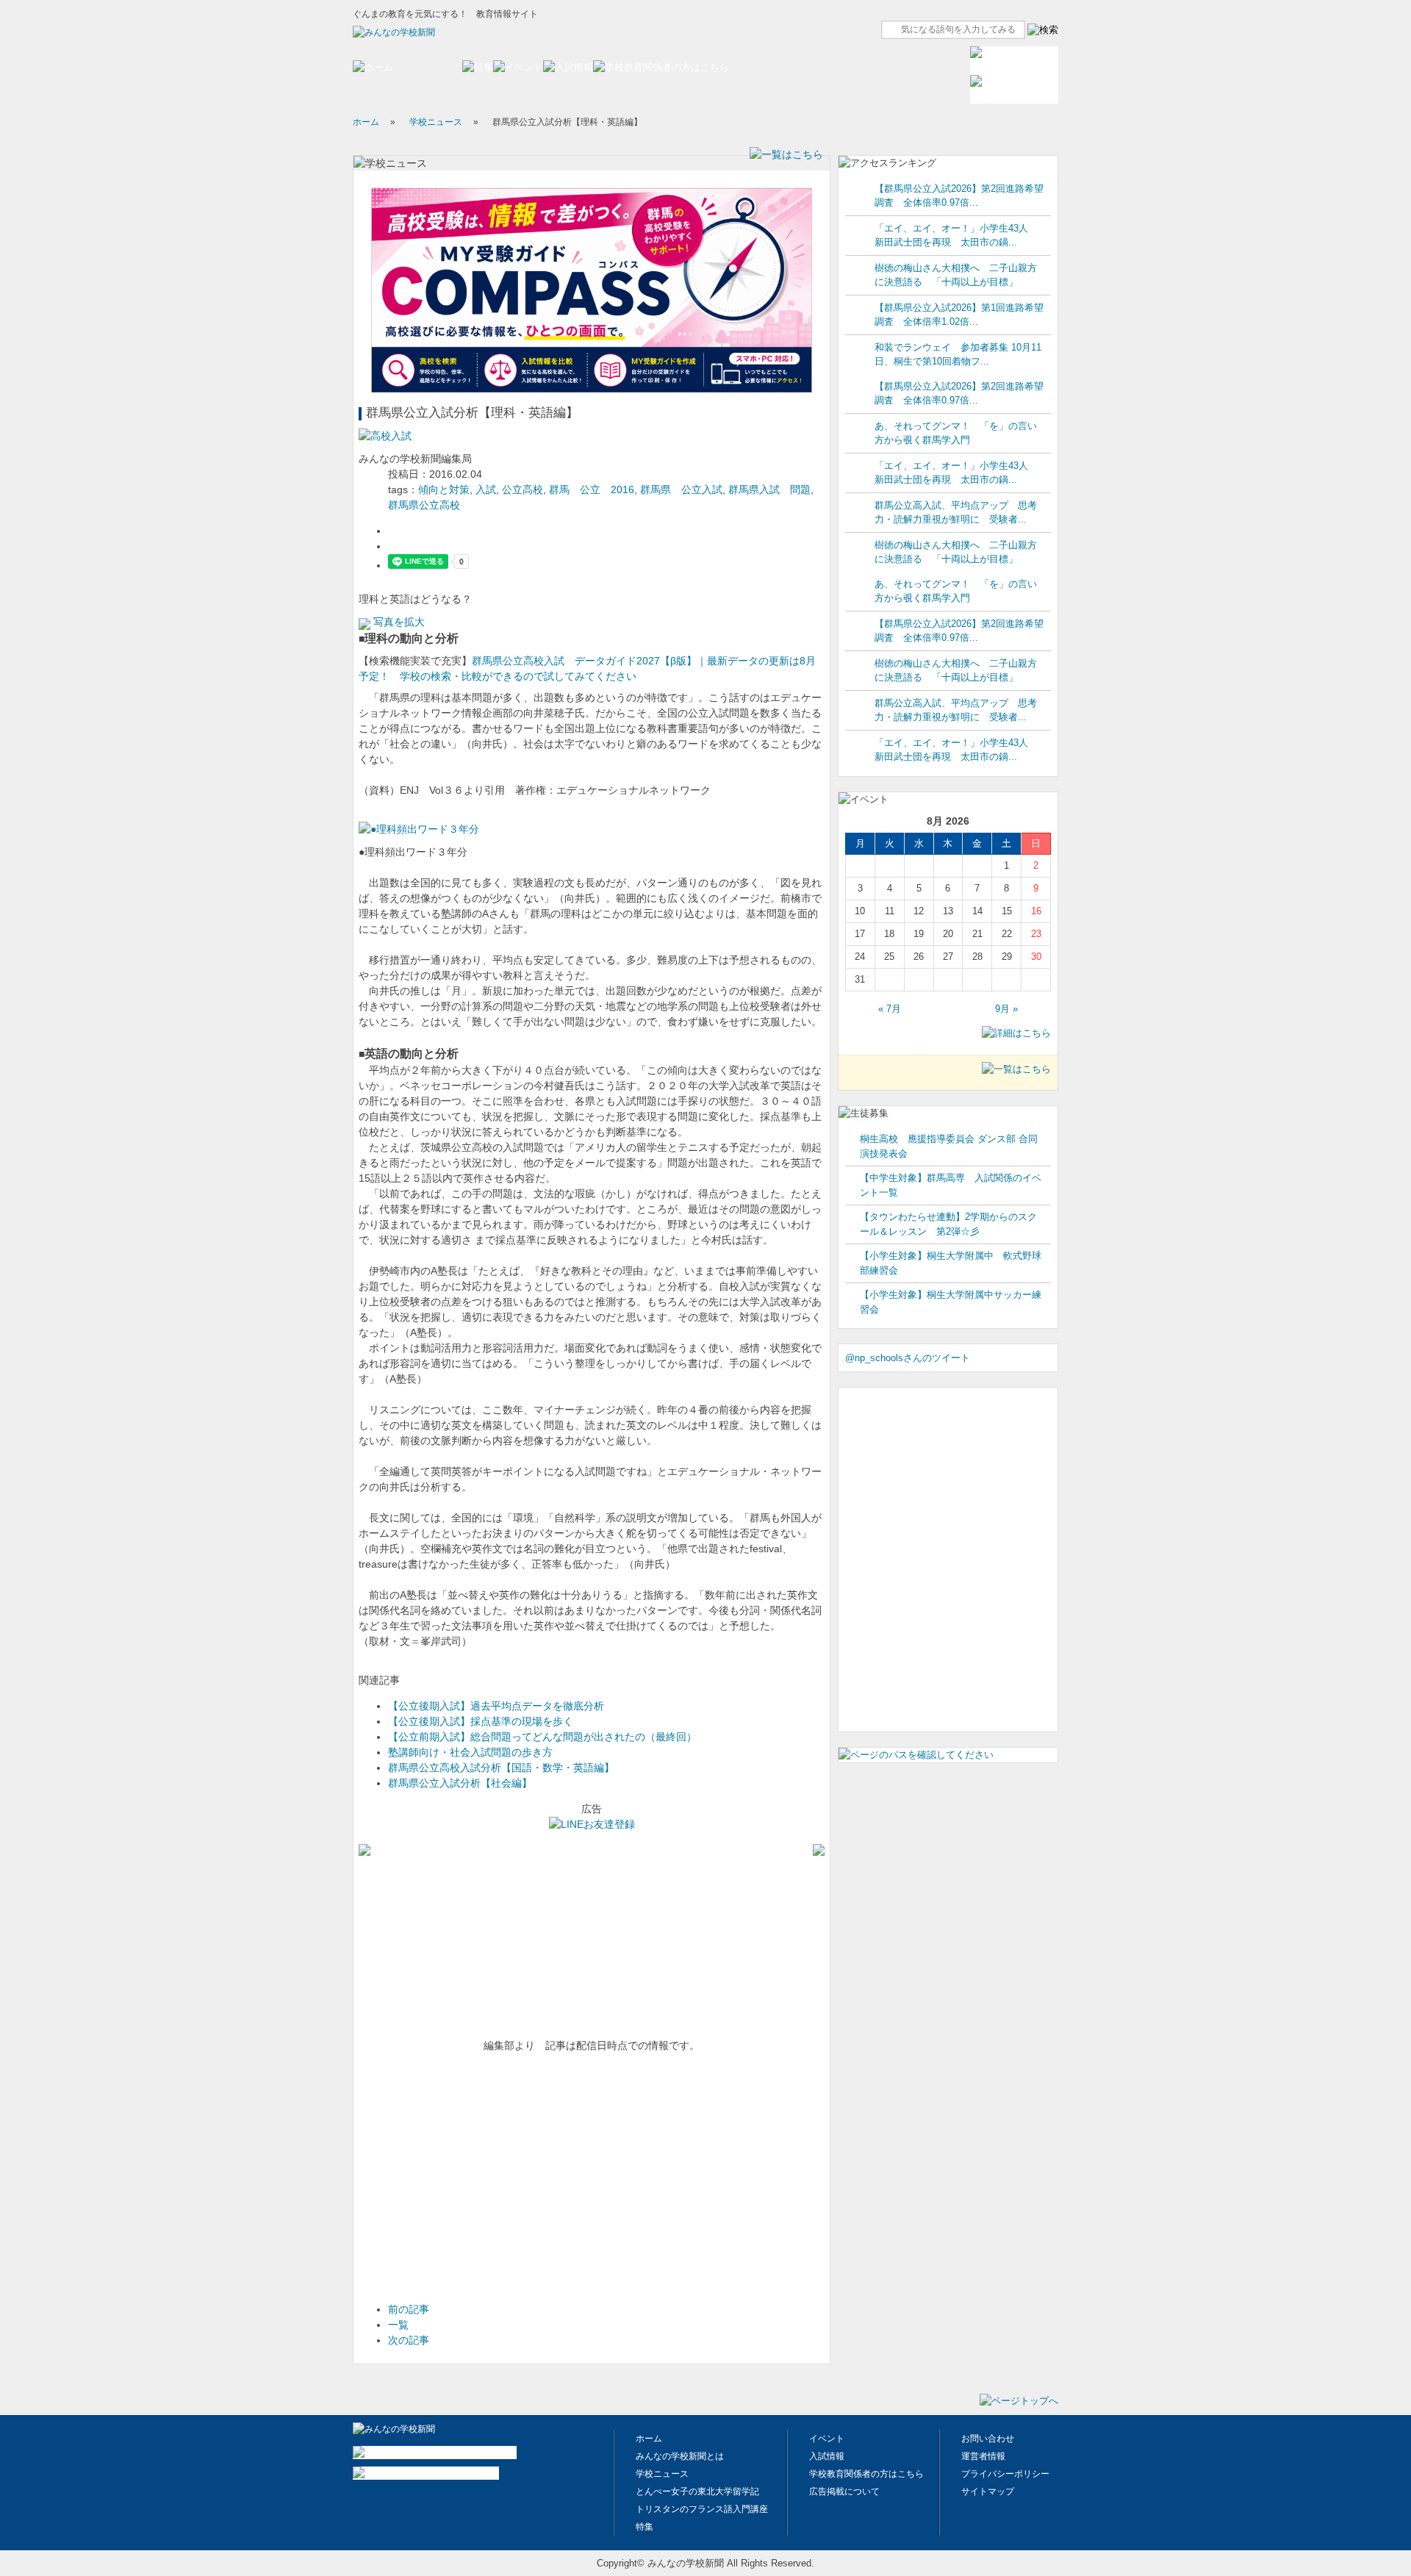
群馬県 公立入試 (681, 489)
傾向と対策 (444, 489)
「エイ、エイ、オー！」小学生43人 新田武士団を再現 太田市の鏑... (956, 236)
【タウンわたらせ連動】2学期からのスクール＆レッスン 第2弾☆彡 (948, 1224)
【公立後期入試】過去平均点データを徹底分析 (496, 1706)
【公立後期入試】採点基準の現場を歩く (481, 1721)
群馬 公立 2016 (592, 489)
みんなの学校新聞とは (680, 2456)
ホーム (366, 122)
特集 (645, 2527)
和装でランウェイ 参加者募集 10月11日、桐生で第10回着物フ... (958, 355)
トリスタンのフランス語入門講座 (702, 2509)
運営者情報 (983, 2456)
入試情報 (827, 2456)
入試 (486, 489)
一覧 (398, 2325)
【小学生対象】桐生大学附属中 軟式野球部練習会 (951, 1263)
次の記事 (409, 2340)
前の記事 (409, 2309)
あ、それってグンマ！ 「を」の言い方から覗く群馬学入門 (956, 433)
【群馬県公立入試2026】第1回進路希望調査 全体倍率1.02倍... (959, 315)
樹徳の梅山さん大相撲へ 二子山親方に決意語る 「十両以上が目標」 (956, 275)
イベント (827, 2439)
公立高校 (523, 489)
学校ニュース (436, 122)
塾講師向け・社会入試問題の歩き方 (470, 1752)
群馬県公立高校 (424, 505)
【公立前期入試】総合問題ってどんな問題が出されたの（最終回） (542, 1737)
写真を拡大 (398, 622)
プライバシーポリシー (1005, 2474)
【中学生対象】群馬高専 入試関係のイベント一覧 (951, 1185)
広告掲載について (844, 2491)
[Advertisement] (469, 2181)
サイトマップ (988, 2491)
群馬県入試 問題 (769, 489)
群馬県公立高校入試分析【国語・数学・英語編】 (501, 1768)
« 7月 (890, 1009)
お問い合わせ (988, 2439)
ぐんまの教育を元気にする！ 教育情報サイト (445, 14)
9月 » (1006, 1009)
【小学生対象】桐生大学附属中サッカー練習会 (951, 1302)
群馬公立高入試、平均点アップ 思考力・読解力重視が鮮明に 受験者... (956, 513)
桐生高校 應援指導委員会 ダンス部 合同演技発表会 (949, 1146)
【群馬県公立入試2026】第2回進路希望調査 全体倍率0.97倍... (959, 196)
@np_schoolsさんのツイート (908, 1358)
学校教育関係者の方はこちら (866, 2474)
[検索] (1043, 30)
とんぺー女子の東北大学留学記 (697, 2491)
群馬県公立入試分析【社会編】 (460, 1783)
